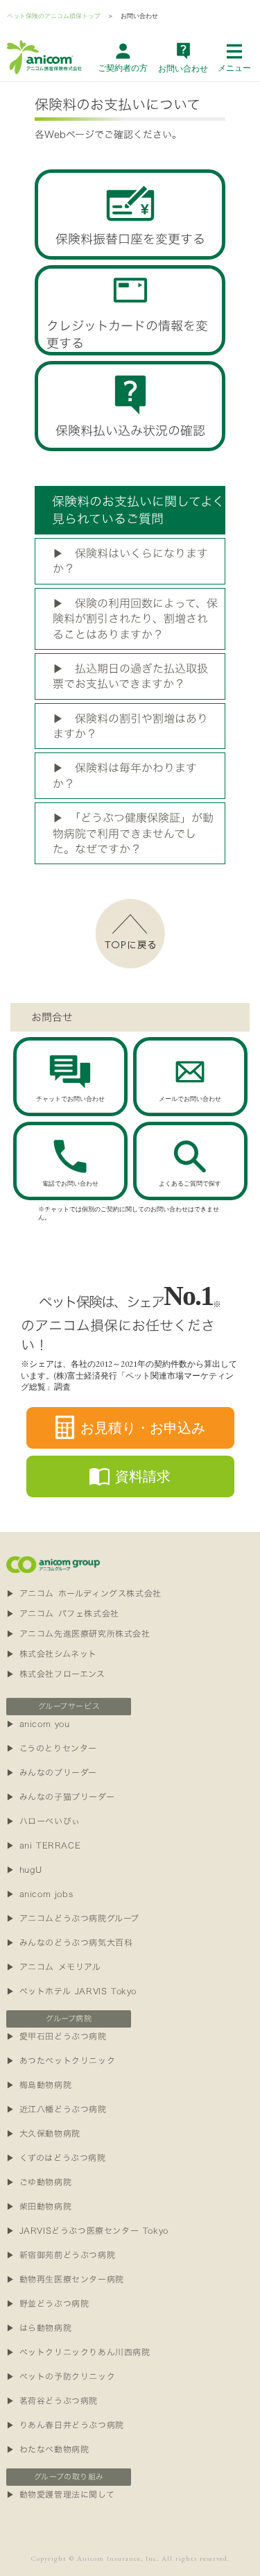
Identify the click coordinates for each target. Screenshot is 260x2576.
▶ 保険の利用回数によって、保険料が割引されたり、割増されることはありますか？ (135, 619)
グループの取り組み (69, 2477)
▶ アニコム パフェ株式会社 (62, 1613)
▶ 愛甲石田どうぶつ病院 (56, 2036)
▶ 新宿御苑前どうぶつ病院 (61, 2255)
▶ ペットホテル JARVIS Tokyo (71, 1991)
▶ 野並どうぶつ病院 (47, 2303)
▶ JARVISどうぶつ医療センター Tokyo (87, 2230)
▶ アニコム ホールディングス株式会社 (84, 1593)
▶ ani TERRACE (43, 1845)
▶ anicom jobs (40, 1894)
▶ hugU (24, 1869)
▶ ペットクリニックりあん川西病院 (78, 2352)
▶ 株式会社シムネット (52, 1653)
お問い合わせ (139, 16)
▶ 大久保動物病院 (43, 2133)
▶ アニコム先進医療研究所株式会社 (78, 1633)
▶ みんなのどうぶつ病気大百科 (69, 1942)
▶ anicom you (38, 1724)
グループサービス (69, 1706)
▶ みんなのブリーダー (52, 1772)
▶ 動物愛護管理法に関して (60, 2494)
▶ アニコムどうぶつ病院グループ (73, 1918)
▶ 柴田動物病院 (39, 2206)
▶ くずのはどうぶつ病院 (56, 2157)
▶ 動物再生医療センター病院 (65, 2279)
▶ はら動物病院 (39, 2327)
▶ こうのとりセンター (52, 1748)
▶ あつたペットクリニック (61, 2060)
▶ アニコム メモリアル (53, 1967)
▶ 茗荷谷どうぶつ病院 (52, 2400)
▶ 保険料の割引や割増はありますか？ (130, 726)
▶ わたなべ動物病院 (47, 2449)
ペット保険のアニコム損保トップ (54, 16)
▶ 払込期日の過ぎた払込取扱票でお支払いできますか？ (130, 676)
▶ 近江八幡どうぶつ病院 (56, 2109)
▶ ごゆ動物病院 (39, 2182)
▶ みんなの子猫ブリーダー (60, 1796)
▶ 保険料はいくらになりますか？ (130, 561)
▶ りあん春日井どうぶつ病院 (65, 2425)
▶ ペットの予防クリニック (61, 2376)
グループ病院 (69, 2019)
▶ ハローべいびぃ (43, 1821)
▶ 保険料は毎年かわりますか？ (125, 775)
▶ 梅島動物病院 (39, 2085)
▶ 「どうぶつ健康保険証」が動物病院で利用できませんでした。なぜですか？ (133, 833)
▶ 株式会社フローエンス (55, 1674)
